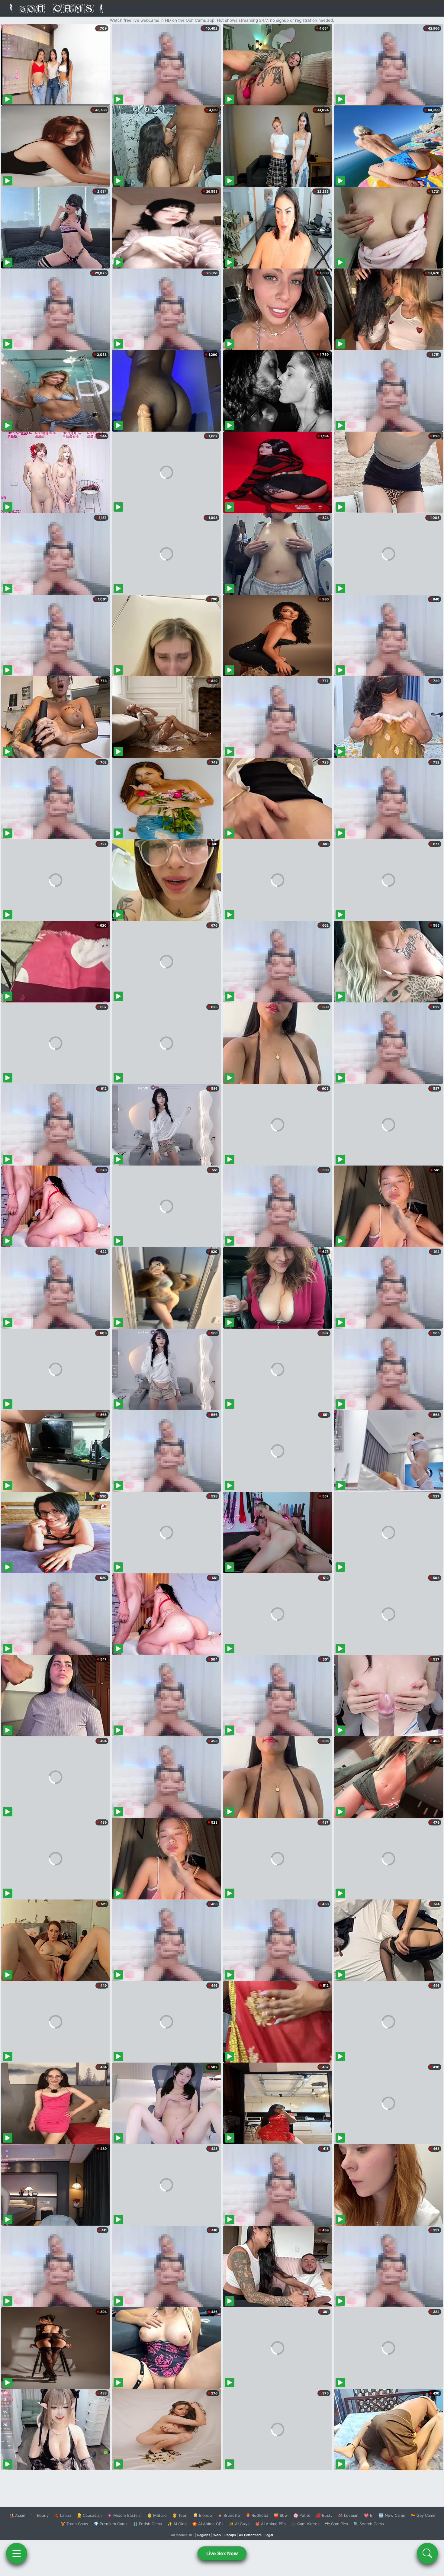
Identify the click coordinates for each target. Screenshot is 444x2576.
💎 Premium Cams (111, 2524)
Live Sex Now (222, 2553)
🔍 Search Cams (369, 2524)
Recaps (230, 2535)
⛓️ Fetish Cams (147, 2524)
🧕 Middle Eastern (124, 2515)
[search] (427, 2553)
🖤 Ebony (40, 2515)
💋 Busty (324, 2515)
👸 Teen (180, 2515)
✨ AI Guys (239, 2524)
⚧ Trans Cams (74, 2524)
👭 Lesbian (348, 2515)
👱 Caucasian (89, 2515)
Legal (269, 2535)
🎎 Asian (17, 2515)
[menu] (17, 2553)
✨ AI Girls (177, 2524)
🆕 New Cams (392, 2515)
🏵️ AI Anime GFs (208, 2524)
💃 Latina (63, 2515)
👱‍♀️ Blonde (203, 2515)
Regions (204, 2535)
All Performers (250, 2535)
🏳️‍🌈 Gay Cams (423, 2515)
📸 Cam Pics (336, 2524)
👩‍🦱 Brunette (229, 2515)
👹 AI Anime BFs (270, 2524)
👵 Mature (157, 2515)
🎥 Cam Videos (305, 2524)
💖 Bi (369, 2515)
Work (217, 2535)
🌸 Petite (302, 2515)
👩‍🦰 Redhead (257, 2515)
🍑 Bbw (281, 2515)
